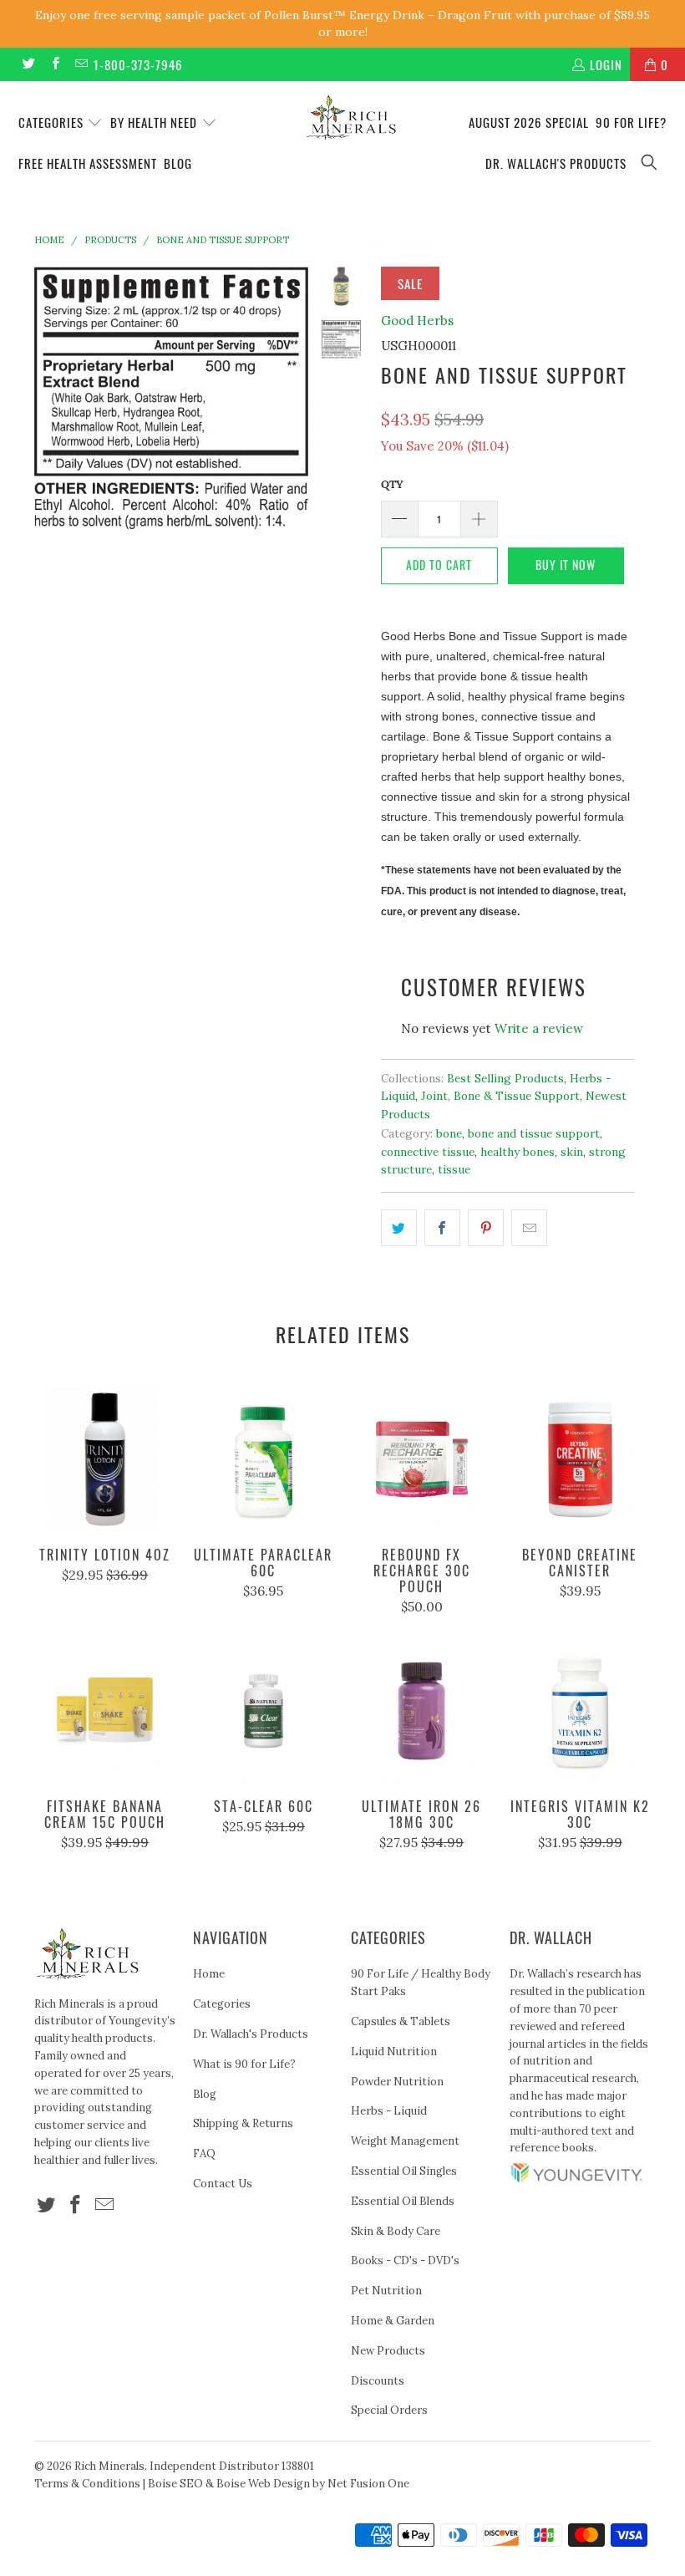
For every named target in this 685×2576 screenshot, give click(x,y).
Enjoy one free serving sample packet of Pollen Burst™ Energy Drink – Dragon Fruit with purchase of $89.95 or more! (342, 23)
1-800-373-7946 (138, 64)
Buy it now (566, 565)
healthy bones (518, 1152)
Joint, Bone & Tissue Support (500, 1096)
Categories (53, 122)
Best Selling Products (505, 1078)
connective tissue (428, 1152)
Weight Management (405, 2141)
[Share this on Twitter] (399, 1228)
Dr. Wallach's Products (556, 163)
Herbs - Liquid (389, 2111)
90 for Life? (631, 122)
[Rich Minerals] (350, 109)
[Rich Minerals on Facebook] (54, 64)
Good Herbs (417, 321)
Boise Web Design (263, 2484)
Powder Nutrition (397, 2082)
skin (572, 1152)
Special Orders (389, 2410)
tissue (454, 1169)
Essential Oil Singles (404, 2171)
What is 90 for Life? (244, 2064)
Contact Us (223, 2184)
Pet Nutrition (386, 2291)
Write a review (539, 1028)
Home (209, 1974)
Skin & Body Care (396, 2231)
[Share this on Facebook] (442, 1228)
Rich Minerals (109, 2466)
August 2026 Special (529, 122)
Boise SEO (175, 2484)
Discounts (378, 2381)
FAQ (204, 2153)
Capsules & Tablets (401, 2021)
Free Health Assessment (88, 163)
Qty (392, 484)
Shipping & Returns (243, 2123)
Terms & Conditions (87, 2484)
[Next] (292, 398)
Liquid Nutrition (394, 2052)
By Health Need (155, 122)
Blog (178, 163)
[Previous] (50, 398)
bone (449, 1133)
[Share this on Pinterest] (486, 1228)
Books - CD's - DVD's (405, 2260)
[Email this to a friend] (529, 1228)
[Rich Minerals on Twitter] (28, 64)
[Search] (650, 163)
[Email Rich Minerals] (81, 64)
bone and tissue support (534, 1133)
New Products (388, 2351)
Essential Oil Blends (403, 2201)
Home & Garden (393, 2321)
